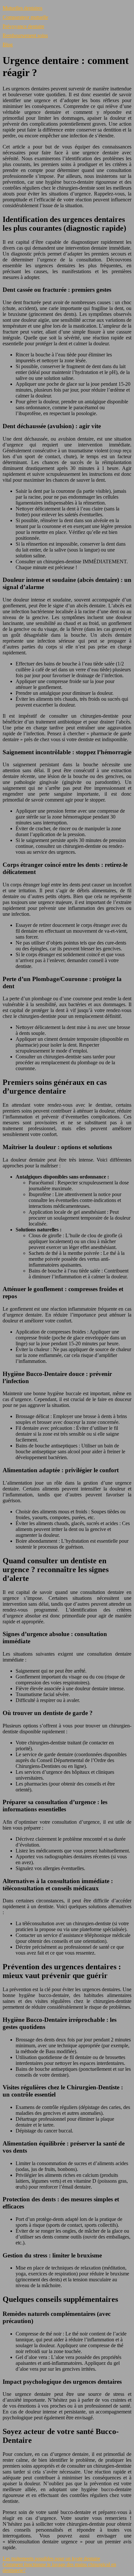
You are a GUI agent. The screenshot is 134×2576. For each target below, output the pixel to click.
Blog (8, 45)
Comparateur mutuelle (25, 17)
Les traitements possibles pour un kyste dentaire (51, 2559)
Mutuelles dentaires (22, 8)
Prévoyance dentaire (23, 26)
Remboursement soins (25, 35)
